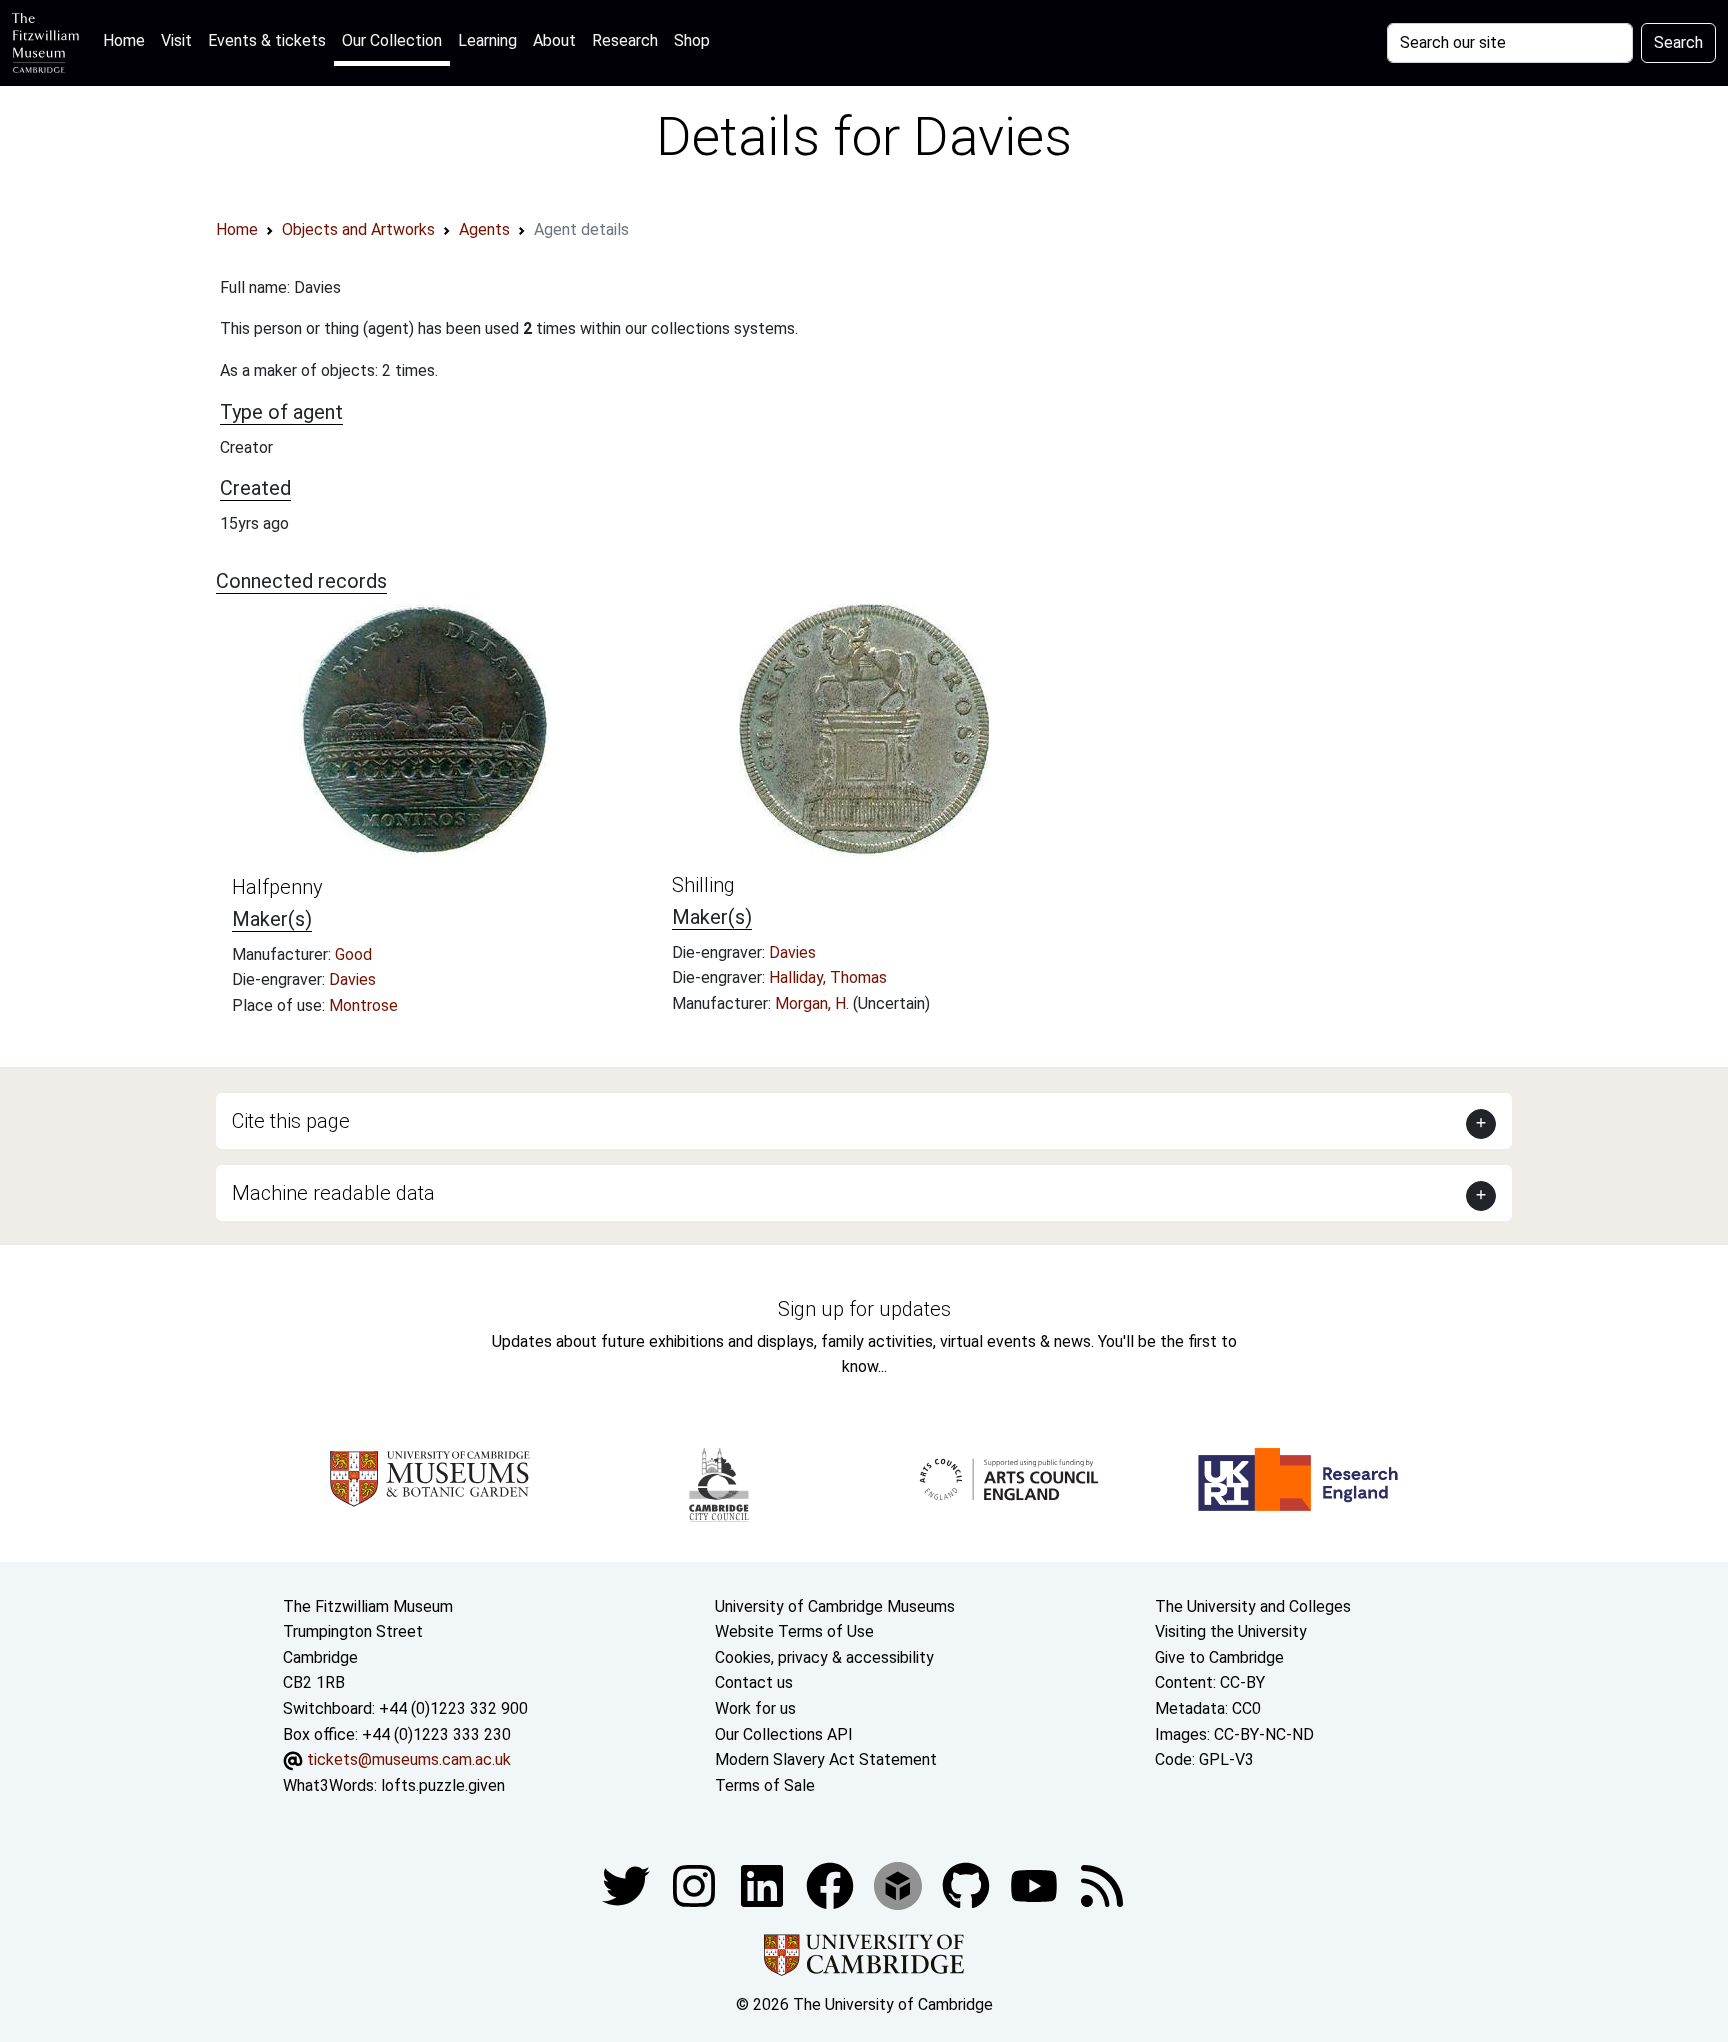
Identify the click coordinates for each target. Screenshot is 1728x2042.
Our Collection (392, 40)
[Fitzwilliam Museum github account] (968, 1885)
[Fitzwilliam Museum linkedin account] (832, 1885)
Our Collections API (784, 1734)
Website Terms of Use (794, 1631)
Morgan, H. (814, 1003)
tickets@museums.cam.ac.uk (409, 1759)
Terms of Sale (765, 1785)
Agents (484, 229)
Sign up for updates (864, 1309)
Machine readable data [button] (333, 1193)
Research (625, 40)
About (554, 40)
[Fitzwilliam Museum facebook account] (764, 1885)
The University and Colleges (1253, 1606)
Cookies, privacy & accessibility (824, 1657)
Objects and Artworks (358, 229)
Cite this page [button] (291, 1121)
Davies (352, 979)
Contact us (754, 1682)
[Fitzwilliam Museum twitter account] (628, 1885)
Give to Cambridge (1219, 1657)
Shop (692, 40)
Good (353, 954)
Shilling (703, 885)
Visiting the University (1231, 1631)
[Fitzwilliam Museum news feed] (1102, 1885)
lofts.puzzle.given (443, 1785)
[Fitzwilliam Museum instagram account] (696, 1885)
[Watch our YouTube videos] (1036, 1885)
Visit (176, 40)
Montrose (363, 1005)
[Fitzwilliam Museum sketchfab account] (900, 1885)
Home (128, 40)
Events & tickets (267, 40)
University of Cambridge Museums (835, 1606)
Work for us (755, 1708)
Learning (487, 40)
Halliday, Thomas (828, 977)
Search (1678, 42)
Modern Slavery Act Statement (826, 1759)
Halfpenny (277, 887)
